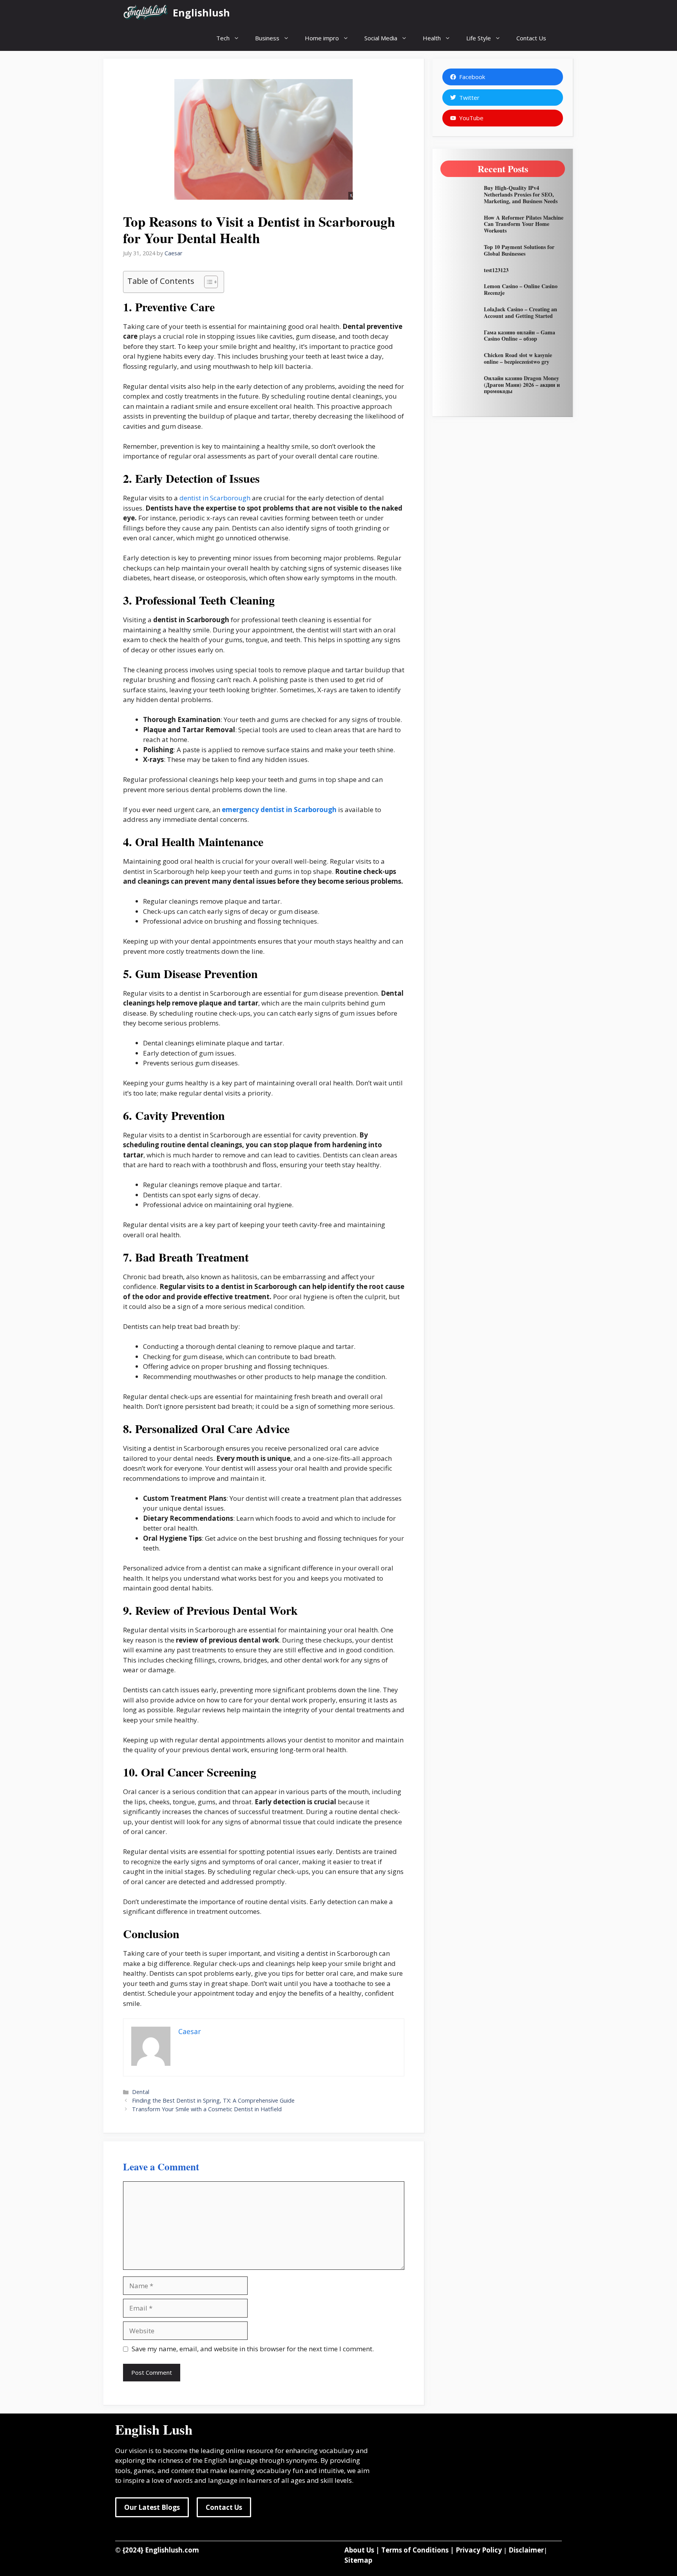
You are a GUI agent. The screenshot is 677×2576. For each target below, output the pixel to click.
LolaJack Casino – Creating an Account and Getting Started (520, 312)
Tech (223, 38)
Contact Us (531, 38)
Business (267, 38)
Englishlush (201, 13)
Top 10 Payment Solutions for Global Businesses (519, 250)
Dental (141, 2092)
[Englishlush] (146, 13)
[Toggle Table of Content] (207, 282)
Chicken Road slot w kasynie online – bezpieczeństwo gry (518, 358)
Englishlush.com (172, 2550)
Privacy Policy (479, 2550)
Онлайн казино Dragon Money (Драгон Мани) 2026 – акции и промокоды (522, 385)
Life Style (479, 38)
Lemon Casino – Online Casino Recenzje (521, 289)
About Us (359, 2550)
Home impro (322, 38)
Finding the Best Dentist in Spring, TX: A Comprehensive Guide (213, 2100)
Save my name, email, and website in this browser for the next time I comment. (253, 2349)
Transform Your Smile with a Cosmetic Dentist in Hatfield (207, 2109)
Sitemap (358, 2560)
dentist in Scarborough (215, 498)
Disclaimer (526, 2550)
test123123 (496, 270)
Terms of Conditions (415, 2550)
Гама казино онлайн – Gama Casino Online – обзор (520, 336)
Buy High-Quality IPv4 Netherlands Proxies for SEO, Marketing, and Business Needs (521, 194)
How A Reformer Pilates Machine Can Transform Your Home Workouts (524, 224)
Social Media (381, 38)
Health (432, 38)
